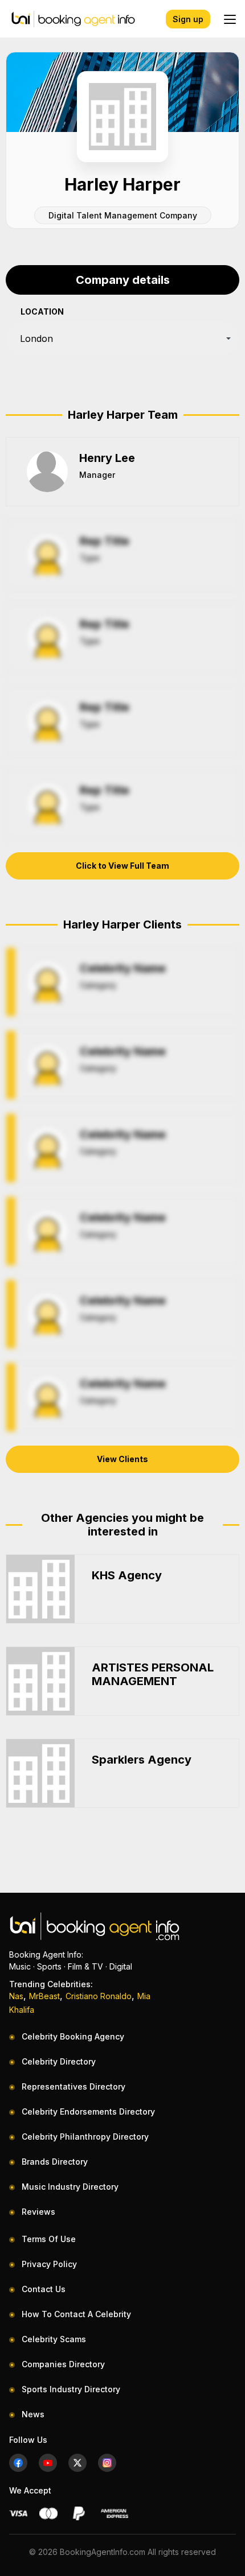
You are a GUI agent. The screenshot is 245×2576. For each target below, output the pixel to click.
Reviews (38, 2212)
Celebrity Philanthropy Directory (85, 2137)
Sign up (188, 19)
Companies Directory (63, 2364)
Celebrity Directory (59, 2061)
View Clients (122, 1459)
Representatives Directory (73, 2086)
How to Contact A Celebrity (76, 2314)
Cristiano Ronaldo (99, 1996)
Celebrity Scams (54, 2339)
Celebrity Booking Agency (73, 2036)
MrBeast (44, 1996)
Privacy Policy (49, 2264)
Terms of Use (49, 2239)
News (33, 2414)
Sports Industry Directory (71, 2389)
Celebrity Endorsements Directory (88, 2111)
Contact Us (44, 2289)
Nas (16, 1996)
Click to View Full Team (122, 866)
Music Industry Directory (70, 2187)
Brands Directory (55, 2162)
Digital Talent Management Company (123, 215)
